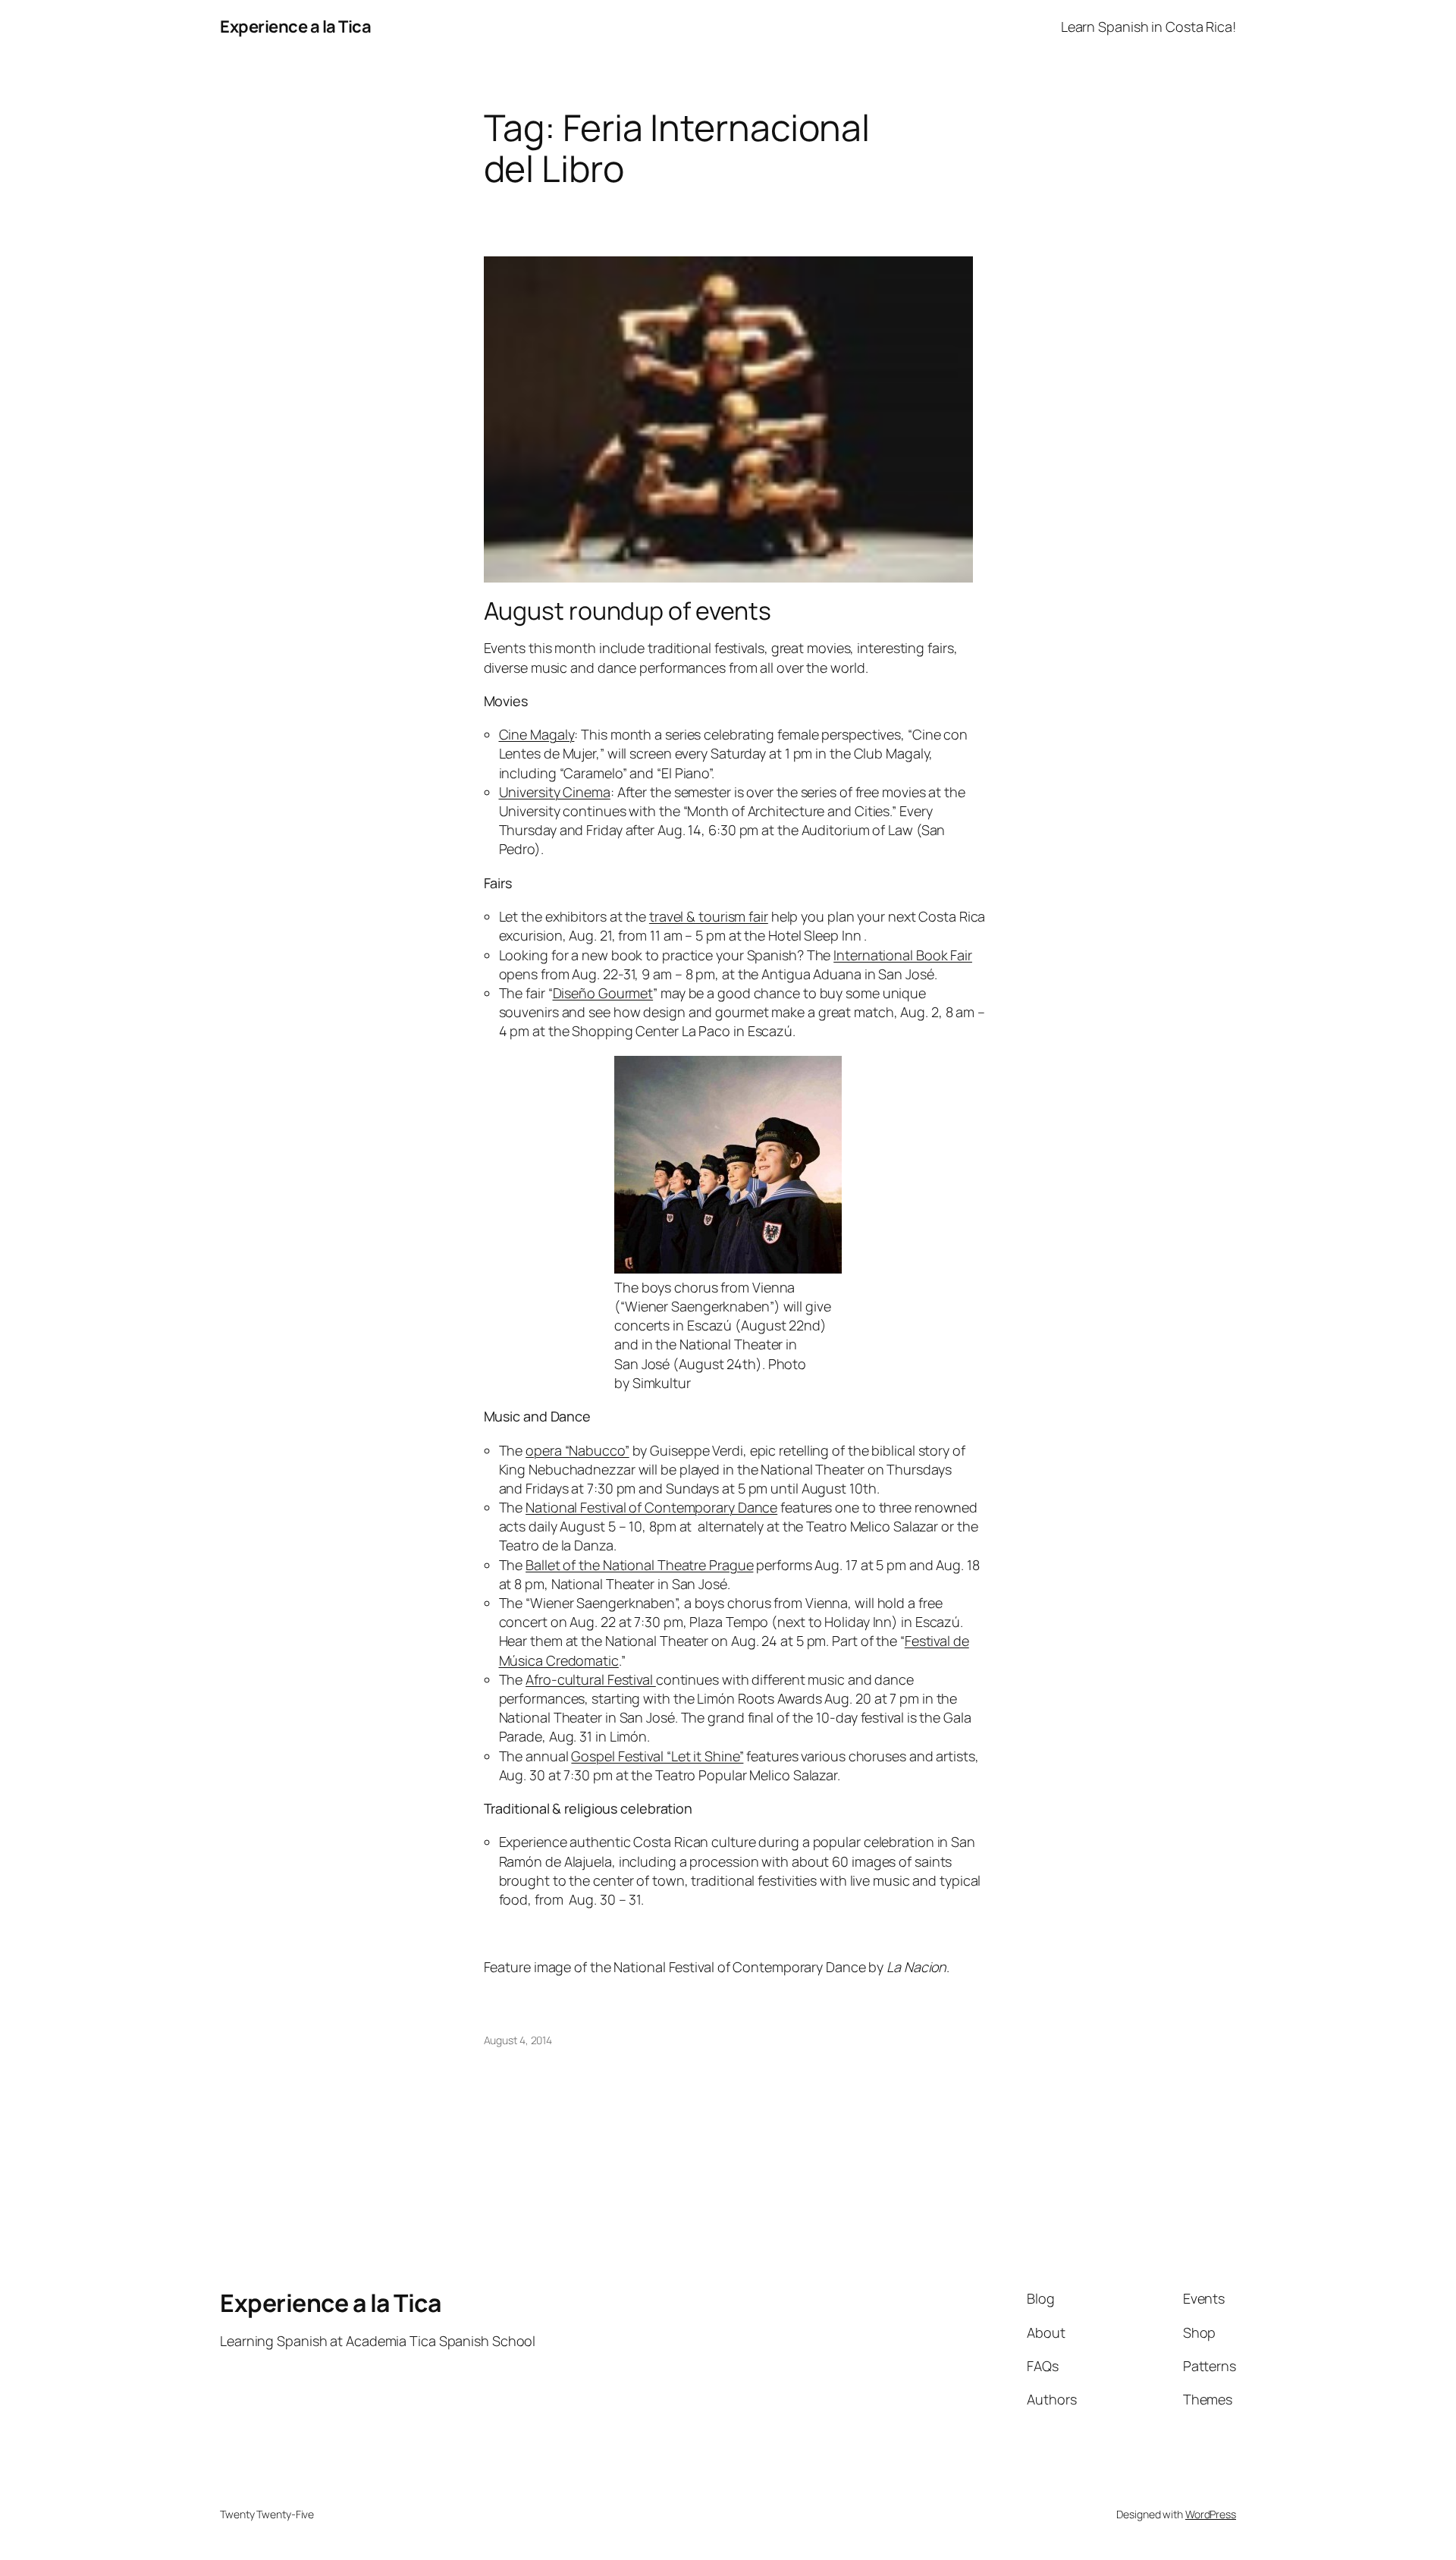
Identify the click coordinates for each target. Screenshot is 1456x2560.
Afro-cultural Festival (591, 1679)
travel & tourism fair (709, 916)
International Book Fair (903, 955)
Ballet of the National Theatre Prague (639, 1565)
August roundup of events (628, 611)
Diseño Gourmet (603, 993)
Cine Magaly (537, 734)
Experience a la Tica (295, 27)
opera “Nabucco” (577, 1450)
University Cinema (555, 792)
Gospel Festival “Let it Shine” (657, 1756)
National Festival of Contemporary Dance (651, 1507)
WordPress (1211, 2514)
